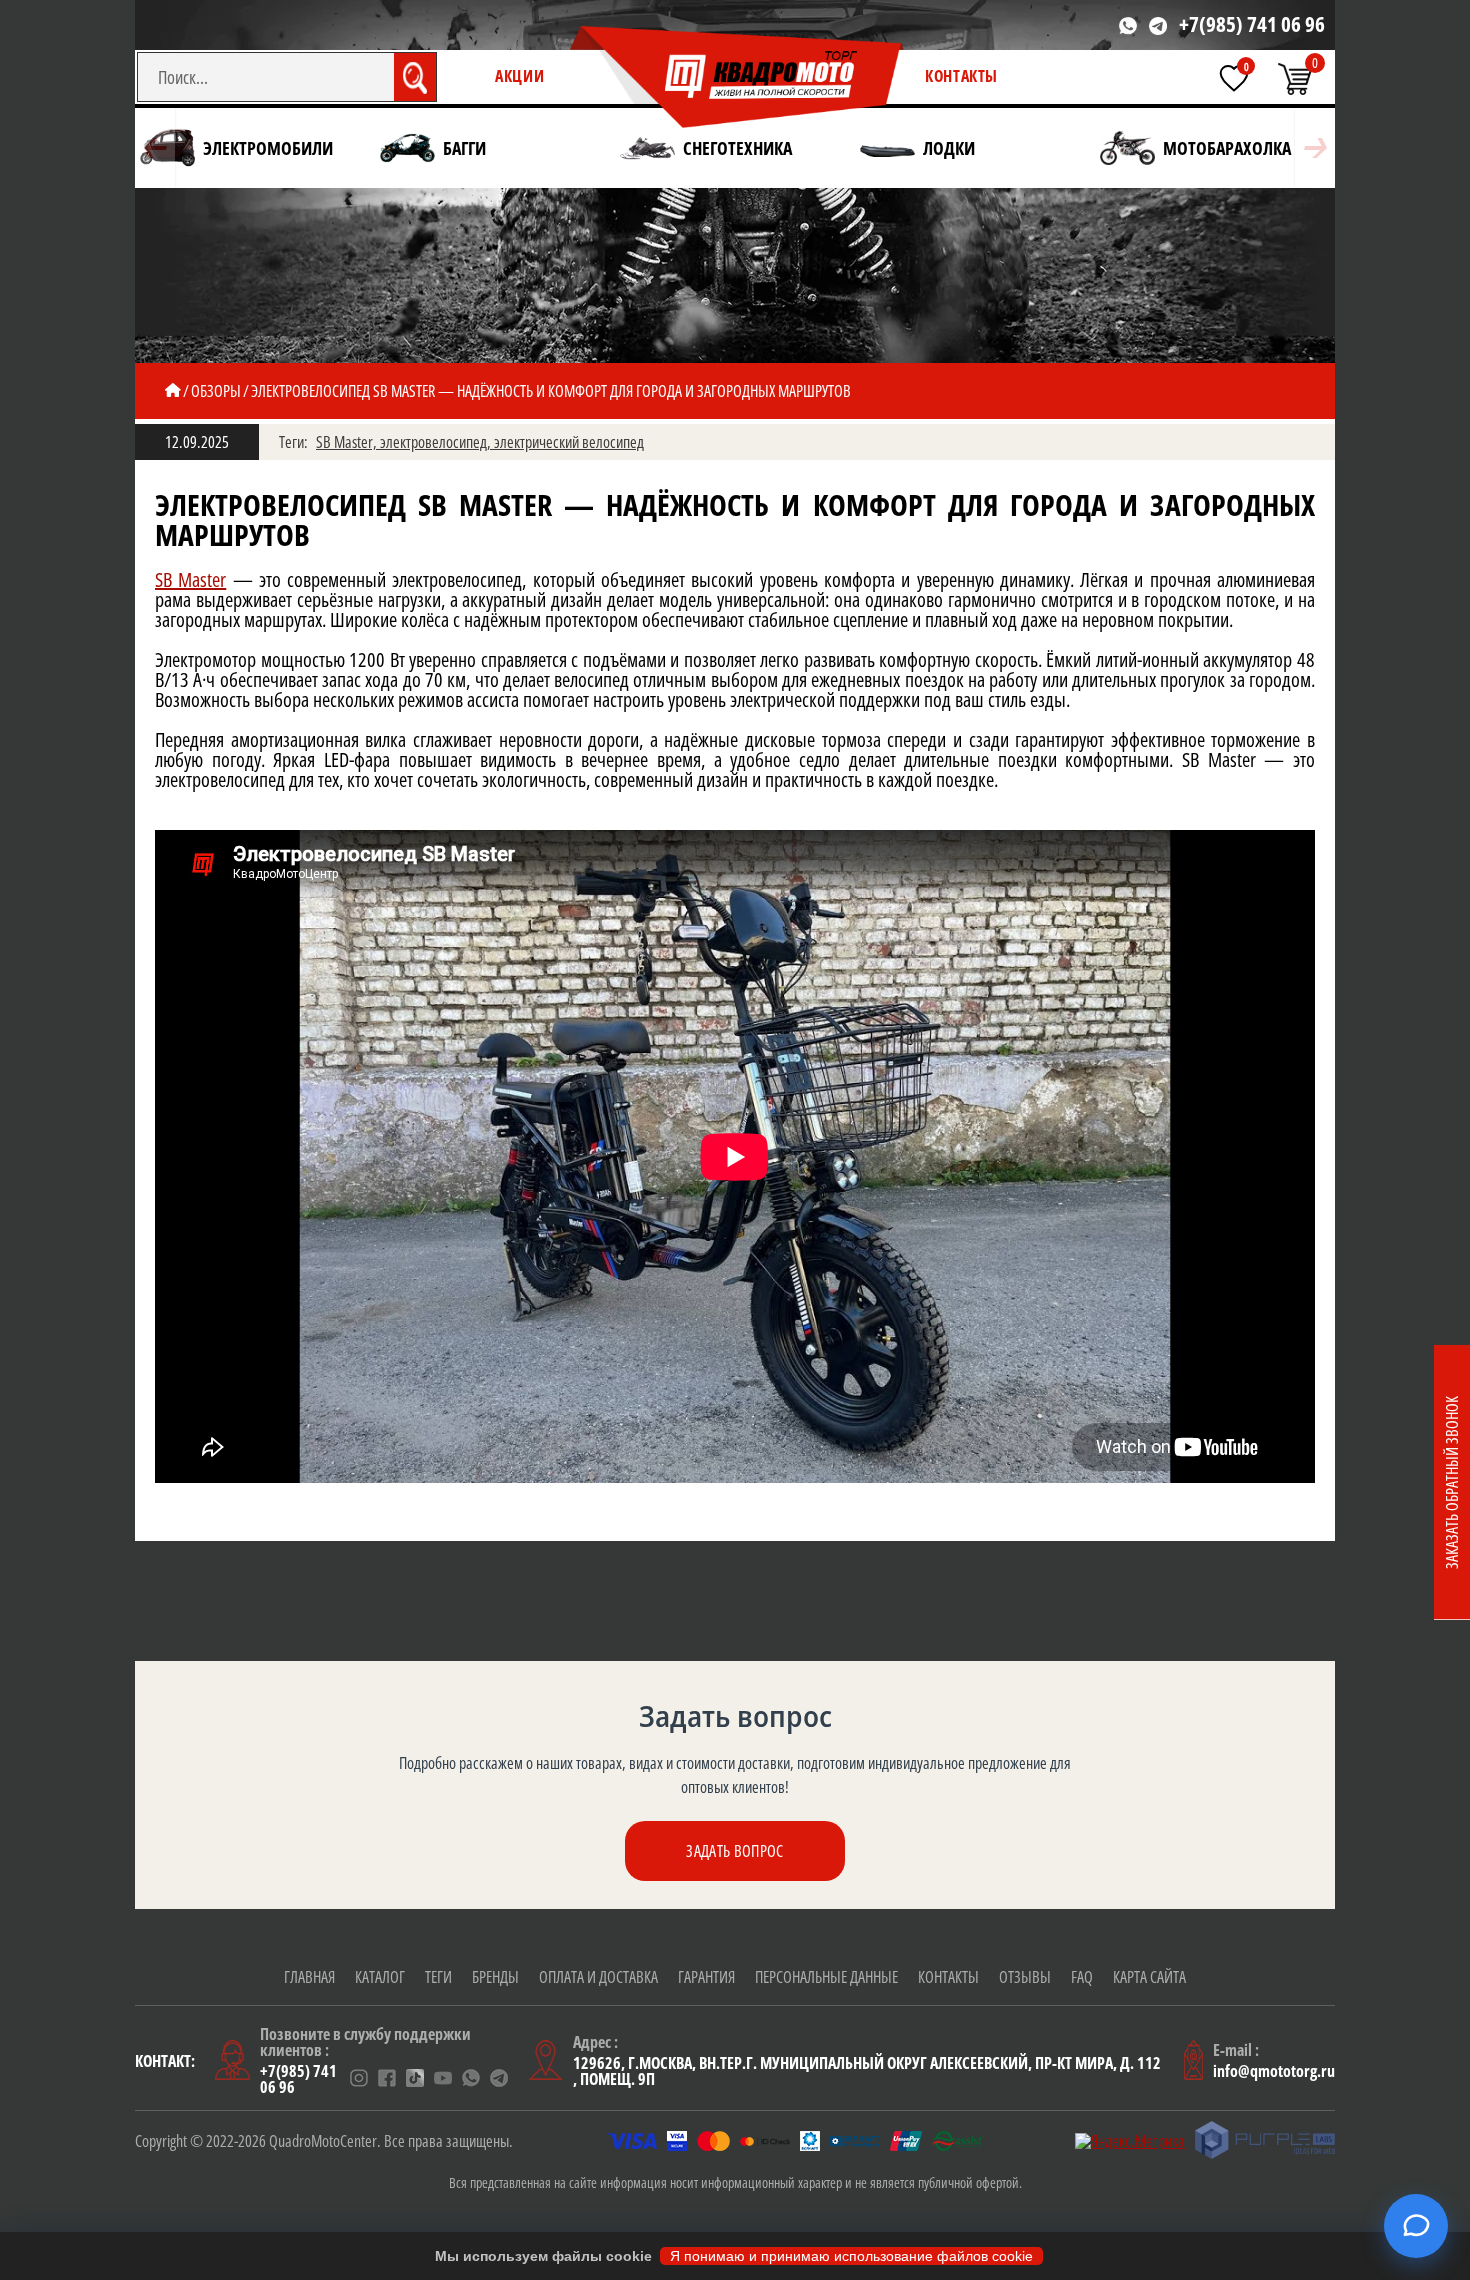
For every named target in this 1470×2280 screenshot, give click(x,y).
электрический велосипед (569, 442)
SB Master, (348, 442)
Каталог (380, 1977)
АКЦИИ (519, 76)
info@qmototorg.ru (1274, 2071)
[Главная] (173, 391)
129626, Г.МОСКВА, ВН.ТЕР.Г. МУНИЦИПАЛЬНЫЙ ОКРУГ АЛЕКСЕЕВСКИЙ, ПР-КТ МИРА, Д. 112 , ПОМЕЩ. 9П (867, 2071)
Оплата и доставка (598, 1977)
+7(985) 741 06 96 (1252, 24)
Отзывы (1025, 1977)
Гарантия (706, 1977)
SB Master (190, 579)
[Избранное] (1234, 78)
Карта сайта (1149, 1977)
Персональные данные (826, 1977)
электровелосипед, (437, 442)
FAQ (1082, 1977)
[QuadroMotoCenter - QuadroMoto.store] (737, 78)
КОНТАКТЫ (961, 76)
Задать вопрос (734, 1851)
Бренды (495, 1977)
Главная (309, 1977)
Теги (438, 1977)
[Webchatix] (1416, 2226)
